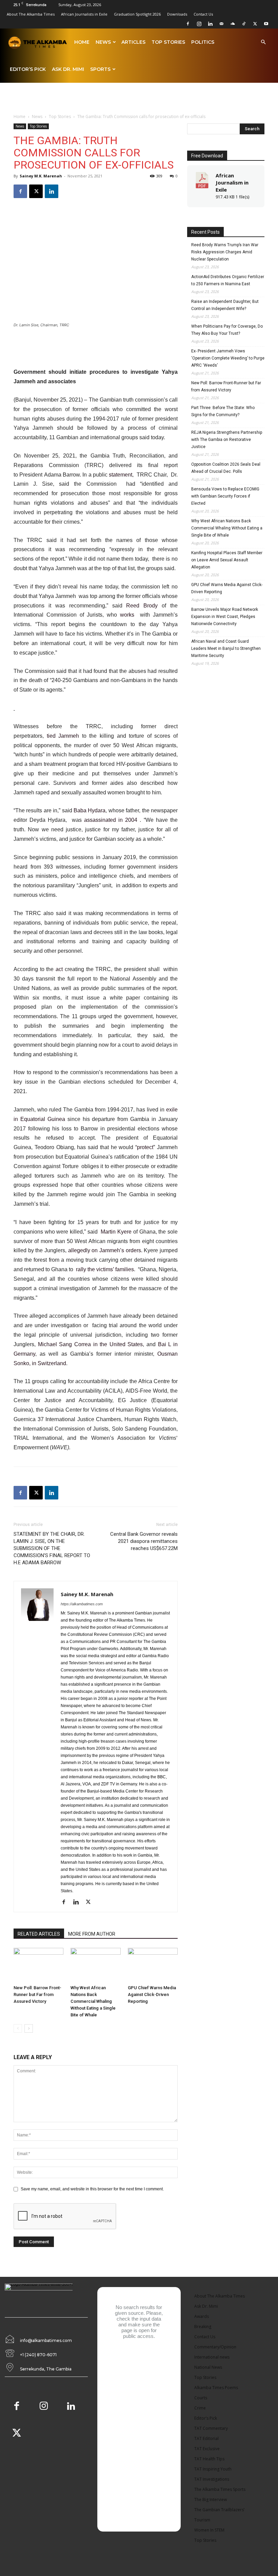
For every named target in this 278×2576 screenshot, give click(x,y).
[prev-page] (18, 2028)
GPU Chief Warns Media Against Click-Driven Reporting (152, 1994)
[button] (263, 43)
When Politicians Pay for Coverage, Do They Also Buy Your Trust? (227, 330)
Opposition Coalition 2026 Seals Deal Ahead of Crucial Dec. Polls (226, 468)
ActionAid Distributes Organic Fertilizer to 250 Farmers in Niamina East (228, 280)
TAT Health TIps (209, 2459)
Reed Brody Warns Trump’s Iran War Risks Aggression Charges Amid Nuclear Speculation (225, 252)
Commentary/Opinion (215, 2347)
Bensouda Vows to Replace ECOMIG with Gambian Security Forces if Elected (225, 496)
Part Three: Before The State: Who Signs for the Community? (223, 411)
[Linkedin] (210, 24)
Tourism (202, 2520)
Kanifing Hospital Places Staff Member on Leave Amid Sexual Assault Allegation (227, 560)
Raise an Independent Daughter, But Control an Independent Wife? (225, 305)
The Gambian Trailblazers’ (219, 2510)
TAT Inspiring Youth (213, 2469)
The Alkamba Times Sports (220, 2489)
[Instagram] (199, 24)
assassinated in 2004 (112, 820)
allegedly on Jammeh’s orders (105, 1250)
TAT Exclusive (207, 2449)
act (59, 969)
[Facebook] (188, 24)
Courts (201, 2398)
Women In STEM (209, 2530)
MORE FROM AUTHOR (92, 1934)
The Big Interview (211, 2500)
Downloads (177, 14)
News (103, 42)
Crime (200, 2408)
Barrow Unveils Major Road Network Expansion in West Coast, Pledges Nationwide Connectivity (225, 617)
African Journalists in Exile (84, 14)
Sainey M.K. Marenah (41, 176)
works (127, 615)
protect (145, 1147)
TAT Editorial (206, 2438)
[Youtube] (266, 24)
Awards (202, 2316)
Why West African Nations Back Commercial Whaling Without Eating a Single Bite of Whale (93, 2001)
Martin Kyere (116, 1232)
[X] (255, 24)
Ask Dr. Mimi (68, 69)
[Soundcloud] (233, 24)
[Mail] (221, 24)
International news (212, 2357)
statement (121, 475)
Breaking (203, 2327)
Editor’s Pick (28, 69)
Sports (100, 69)
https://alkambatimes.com (82, 1604)
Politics (203, 42)
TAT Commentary (211, 2428)
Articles (133, 42)
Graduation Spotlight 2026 (137, 14)
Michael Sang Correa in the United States (91, 1344)
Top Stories (168, 42)
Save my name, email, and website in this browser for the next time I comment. (92, 2189)
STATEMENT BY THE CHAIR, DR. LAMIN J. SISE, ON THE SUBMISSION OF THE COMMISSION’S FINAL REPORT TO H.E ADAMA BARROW (52, 1548)
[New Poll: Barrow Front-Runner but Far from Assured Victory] (38, 1965)
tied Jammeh (63, 736)
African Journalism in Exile (232, 182)
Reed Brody (142, 606)
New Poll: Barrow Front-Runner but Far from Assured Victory (37, 1994)
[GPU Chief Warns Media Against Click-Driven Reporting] (153, 1965)
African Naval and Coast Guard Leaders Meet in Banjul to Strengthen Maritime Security (226, 648)
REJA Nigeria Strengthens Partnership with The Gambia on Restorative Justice (227, 440)
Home (82, 42)
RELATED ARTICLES (39, 1934)
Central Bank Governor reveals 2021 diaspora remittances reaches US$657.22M (144, 1541)
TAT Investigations (212, 2479)
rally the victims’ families (105, 1269)
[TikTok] (244, 24)
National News (208, 2367)
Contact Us (203, 14)
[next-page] (29, 2028)
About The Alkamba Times (31, 14)
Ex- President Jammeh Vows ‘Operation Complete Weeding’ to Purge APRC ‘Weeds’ (228, 358)
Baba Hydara (90, 810)
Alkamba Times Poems (216, 2388)
